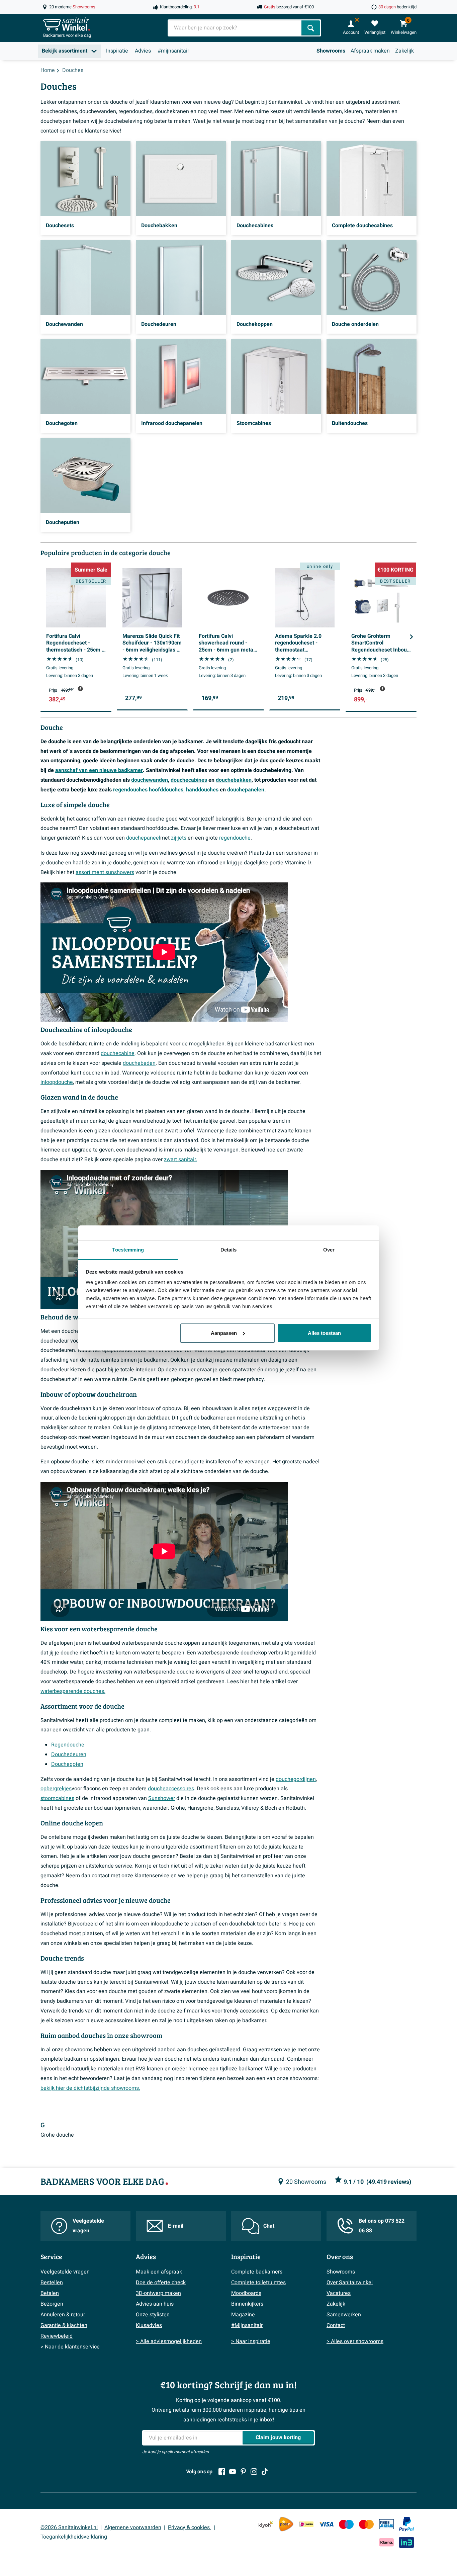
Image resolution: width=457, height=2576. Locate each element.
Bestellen (52, 2283)
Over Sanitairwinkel (350, 2283)
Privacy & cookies (190, 2527)
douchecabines (189, 780)
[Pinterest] (243, 2472)
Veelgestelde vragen (88, 2226)
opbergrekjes (56, 1789)
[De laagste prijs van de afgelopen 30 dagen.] (80, 689)
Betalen (50, 2293)
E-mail (176, 2226)
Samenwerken (344, 2315)
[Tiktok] (265, 2472)
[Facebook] (222, 2472)
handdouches (202, 790)
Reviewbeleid (57, 2336)
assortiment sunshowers (105, 872)
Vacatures (339, 2293)
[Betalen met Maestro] (346, 2524)
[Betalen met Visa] (326, 2524)
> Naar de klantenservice (70, 2347)
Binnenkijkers (247, 2304)
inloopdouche (57, 1082)
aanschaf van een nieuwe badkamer (99, 770)
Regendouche (68, 1745)
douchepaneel (143, 838)
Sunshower (162, 1798)
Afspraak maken (370, 51)
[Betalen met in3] (406, 2542)
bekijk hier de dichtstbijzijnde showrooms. (90, 2088)
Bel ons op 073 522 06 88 (382, 2226)
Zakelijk (404, 51)
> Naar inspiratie (251, 2341)
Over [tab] (329, 1250)
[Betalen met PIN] (386, 2524)
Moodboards (246, 2293)
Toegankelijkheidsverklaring (74, 2537)
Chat (269, 2226)
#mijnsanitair (173, 51)
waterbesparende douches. (73, 1691)
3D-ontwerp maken (158, 2293)
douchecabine (118, 1053)
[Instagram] (254, 2472)
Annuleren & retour (63, 2315)
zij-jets (179, 838)
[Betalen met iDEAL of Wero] (306, 2524)
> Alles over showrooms (355, 2341)
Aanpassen (224, 1333)
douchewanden (150, 780)
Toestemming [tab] (128, 1250)
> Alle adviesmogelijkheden (169, 2341)
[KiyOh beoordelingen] (266, 2524)
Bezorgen (52, 2304)
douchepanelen (246, 790)
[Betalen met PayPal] (406, 2524)
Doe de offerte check (161, 2283)
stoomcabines (57, 1798)
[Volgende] (412, 637)
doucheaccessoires (171, 1789)
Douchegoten (67, 1764)
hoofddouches (166, 790)
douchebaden (139, 1063)
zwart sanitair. (180, 1160)
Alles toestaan (324, 1333)
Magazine (243, 2315)
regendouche (235, 838)
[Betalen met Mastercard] (366, 2524)
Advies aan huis (155, 2304)
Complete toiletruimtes (258, 2283)
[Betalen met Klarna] (386, 2542)
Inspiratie (117, 51)
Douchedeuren (69, 1754)
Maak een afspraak (159, 2272)
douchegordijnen (296, 1779)
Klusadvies (149, 2325)
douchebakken (234, 780)
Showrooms (331, 51)
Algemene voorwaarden (133, 2527)
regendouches (130, 790)
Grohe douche (57, 2135)
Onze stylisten (153, 2315)
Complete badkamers (257, 2272)
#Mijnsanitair (247, 2325)
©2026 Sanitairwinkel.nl (69, 2527)
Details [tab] (229, 1250)
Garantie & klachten (64, 2325)
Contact (336, 2325)
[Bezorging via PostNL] (286, 2524)
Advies (143, 51)
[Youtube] (233, 2472)
